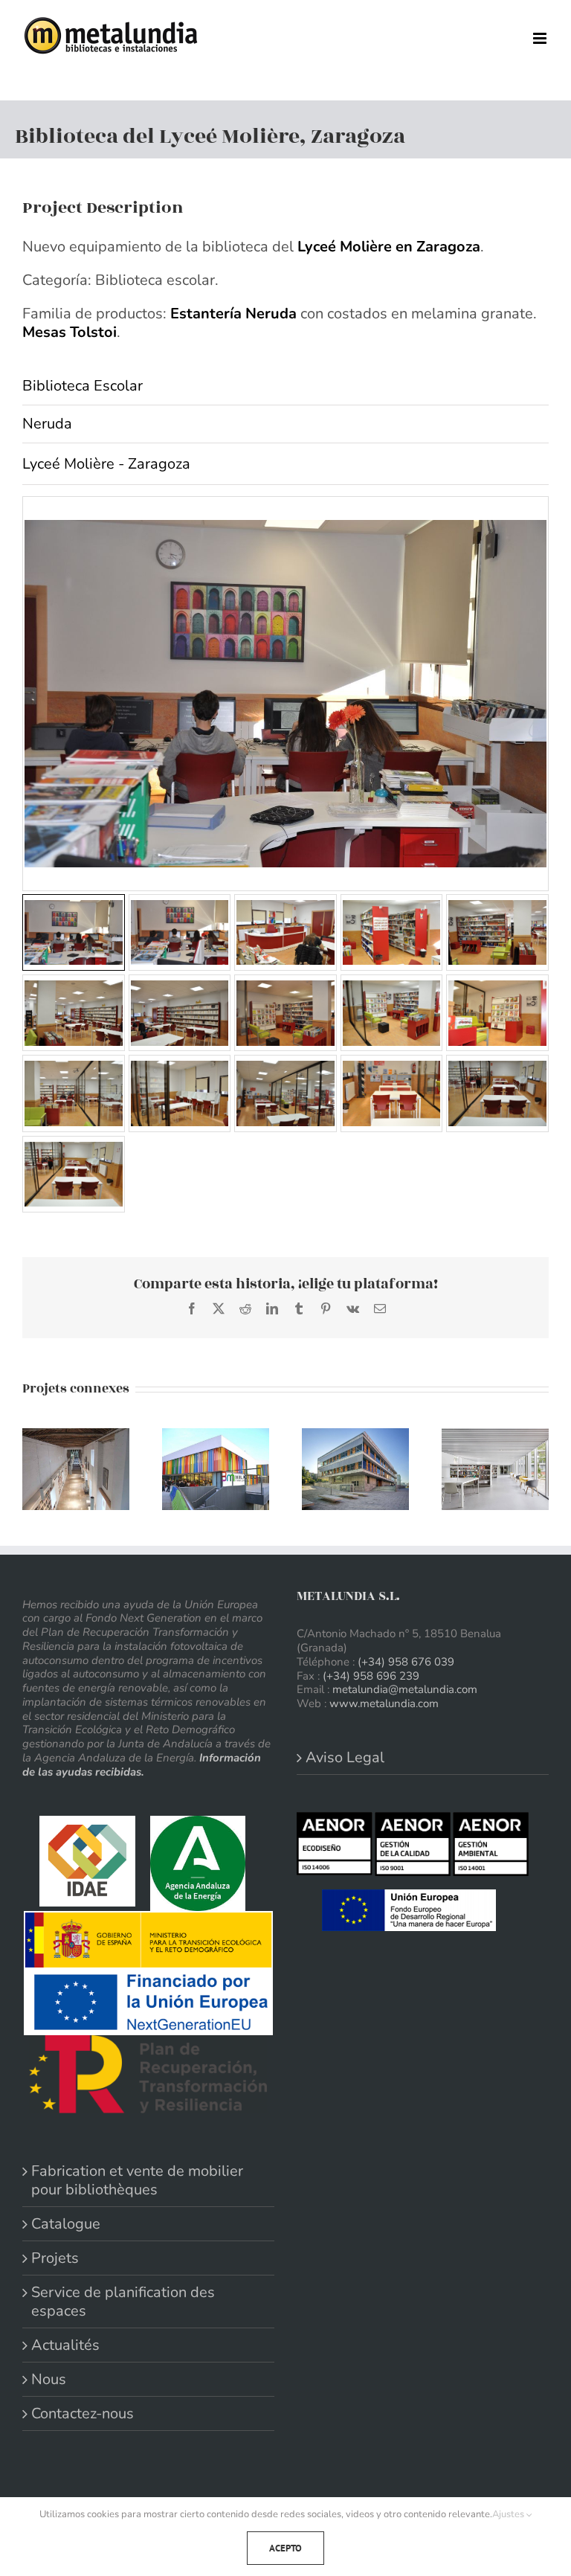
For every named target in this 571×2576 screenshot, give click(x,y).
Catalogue (66, 2224)
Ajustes (509, 2514)
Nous (49, 2379)
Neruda (47, 424)
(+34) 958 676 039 (406, 1662)
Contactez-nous (83, 2413)
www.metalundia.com (384, 1703)
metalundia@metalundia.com (405, 1689)
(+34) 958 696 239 (371, 1676)
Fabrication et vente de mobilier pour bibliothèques (137, 2180)
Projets (55, 2258)
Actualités (65, 2345)
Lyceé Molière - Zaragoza (106, 464)
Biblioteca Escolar (83, 386)
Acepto (285, 2548)
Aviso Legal (345, 1757)
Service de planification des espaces (123, 2302)
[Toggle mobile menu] (541, 38)
